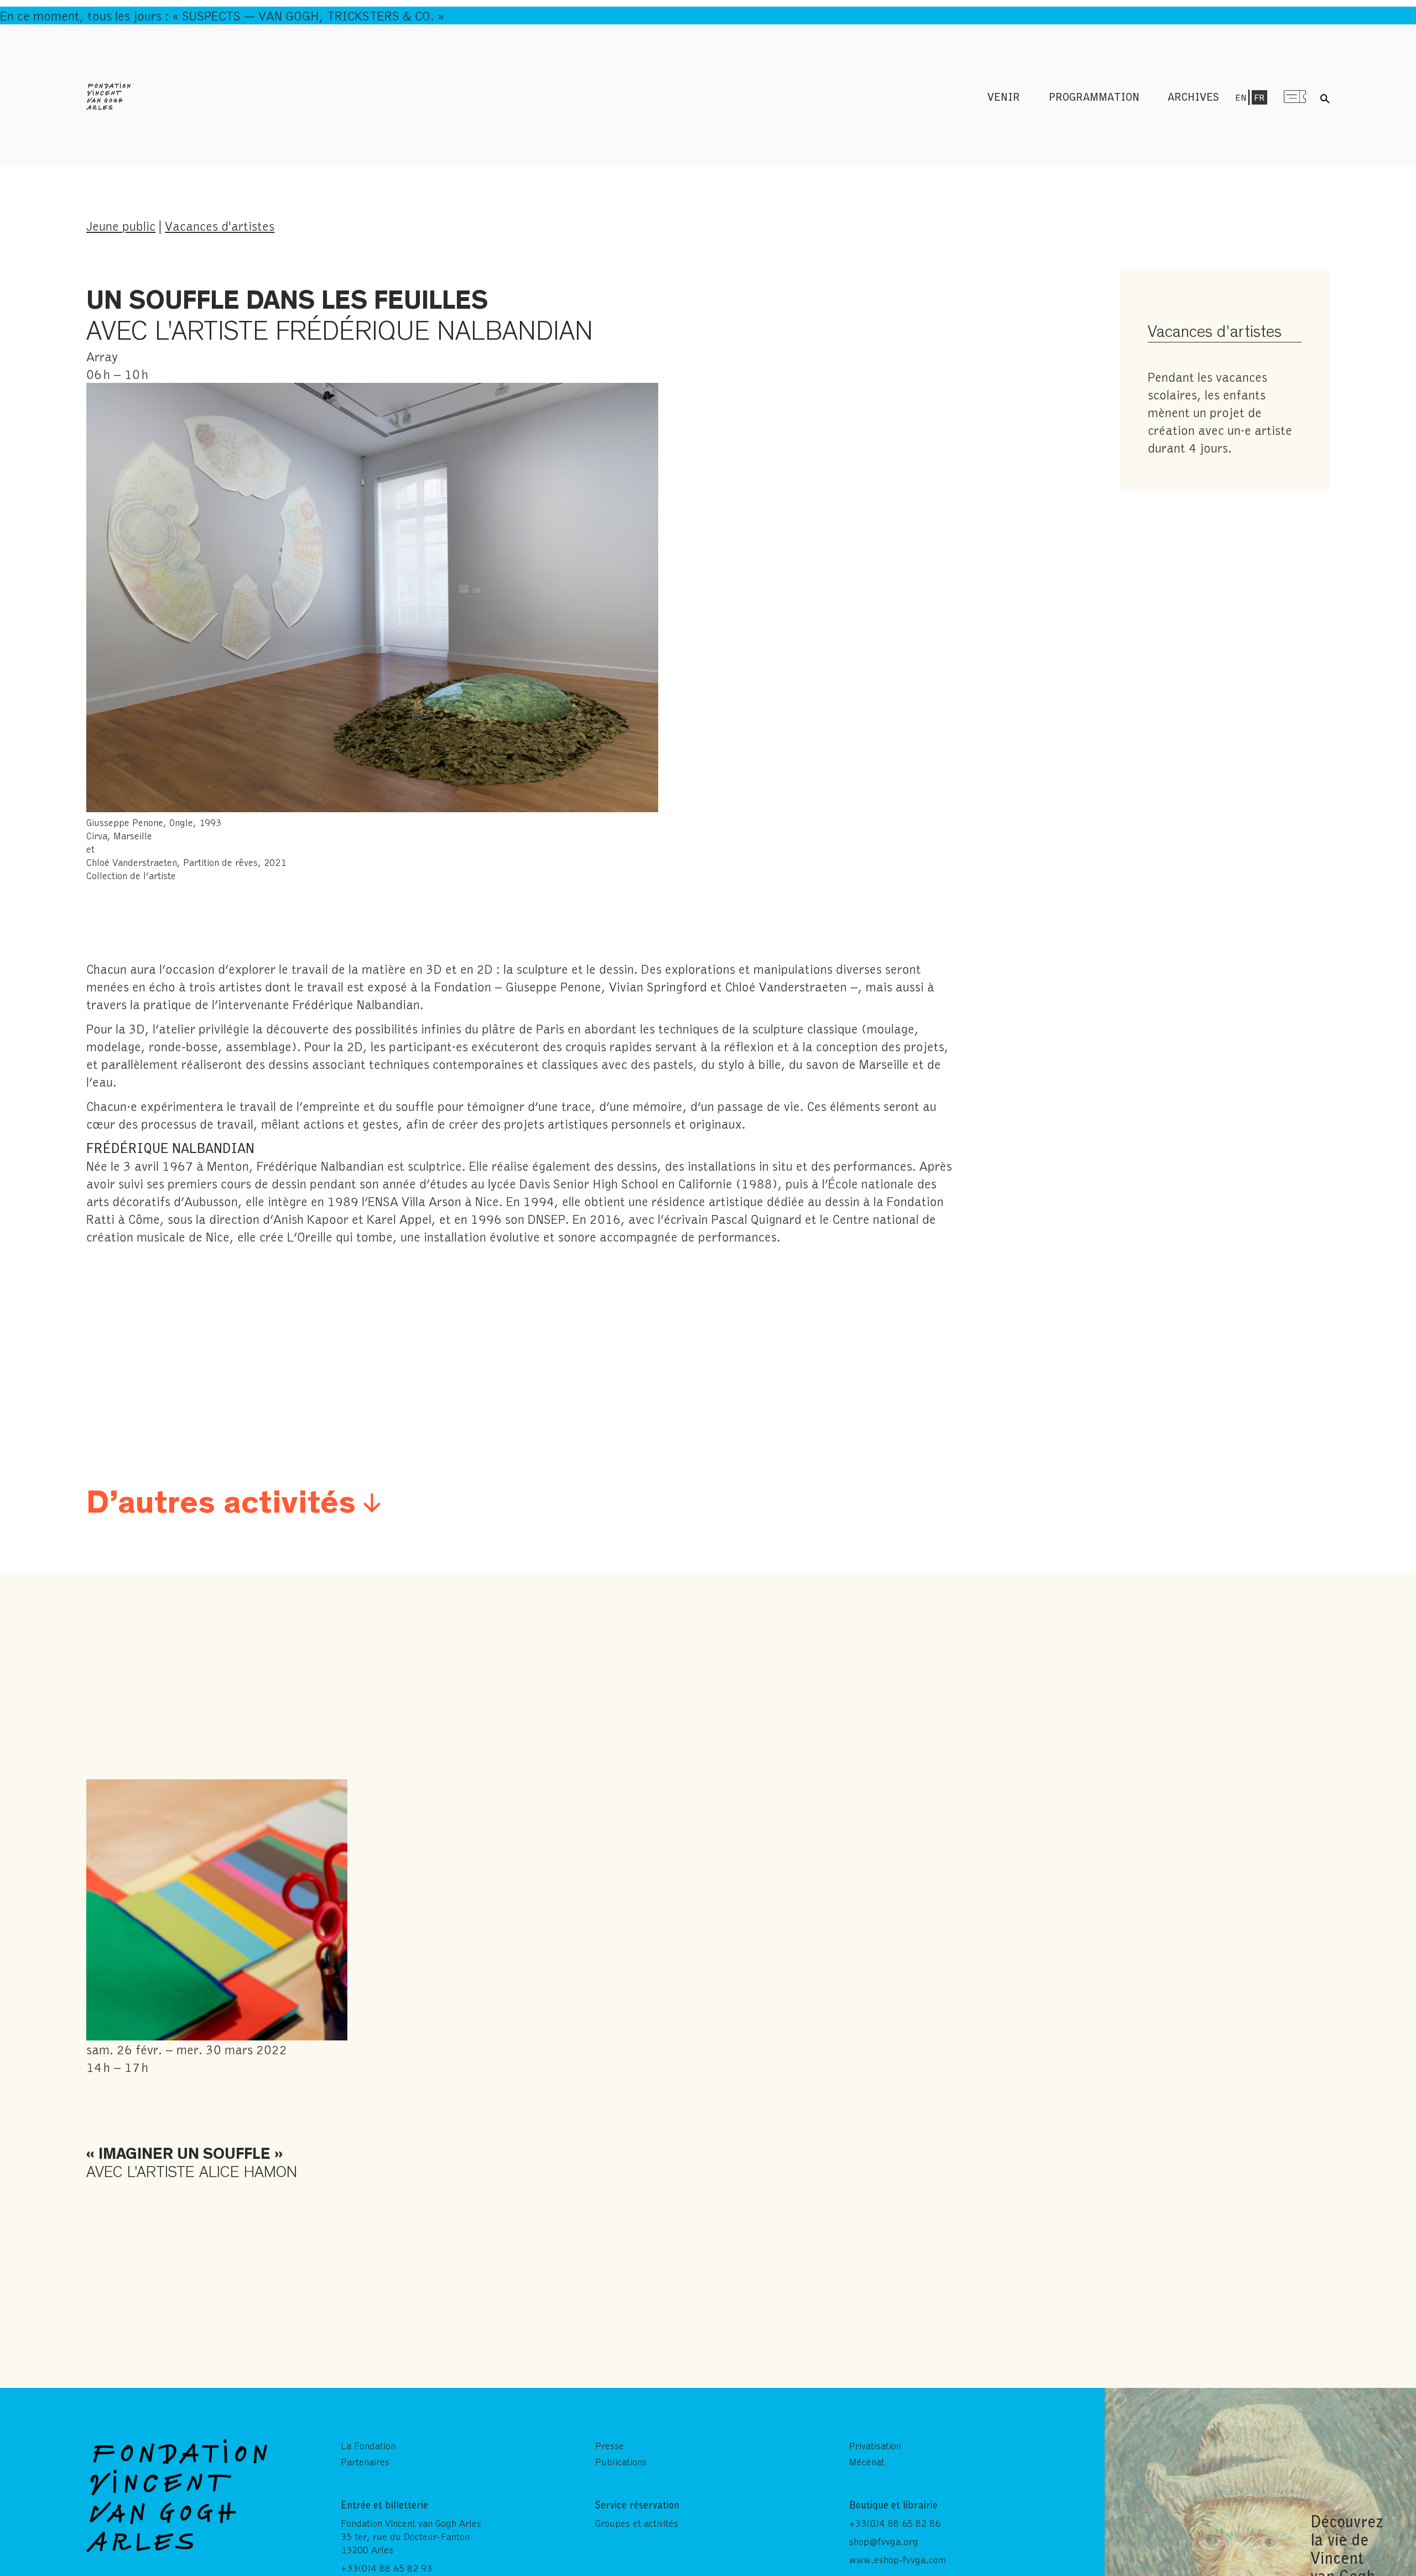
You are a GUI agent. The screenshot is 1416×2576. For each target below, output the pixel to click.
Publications (621, 2461)
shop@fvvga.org (884, 2541)
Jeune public (121, 225)
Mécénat (867, 2461)
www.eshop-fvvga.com (897, 2559)
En (1241, 97)
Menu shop (1295, 97)
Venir (1004, 97)
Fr (1259, 97)
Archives (1193, 97)
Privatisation (875, 2445)
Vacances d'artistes (220, 225)
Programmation (1094, 97)
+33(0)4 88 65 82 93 (386, 2568)
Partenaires (365, 2461)
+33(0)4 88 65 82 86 (895, 2523)
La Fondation (368, 2445)
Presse (610, 2445)
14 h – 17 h (192, 2111)
